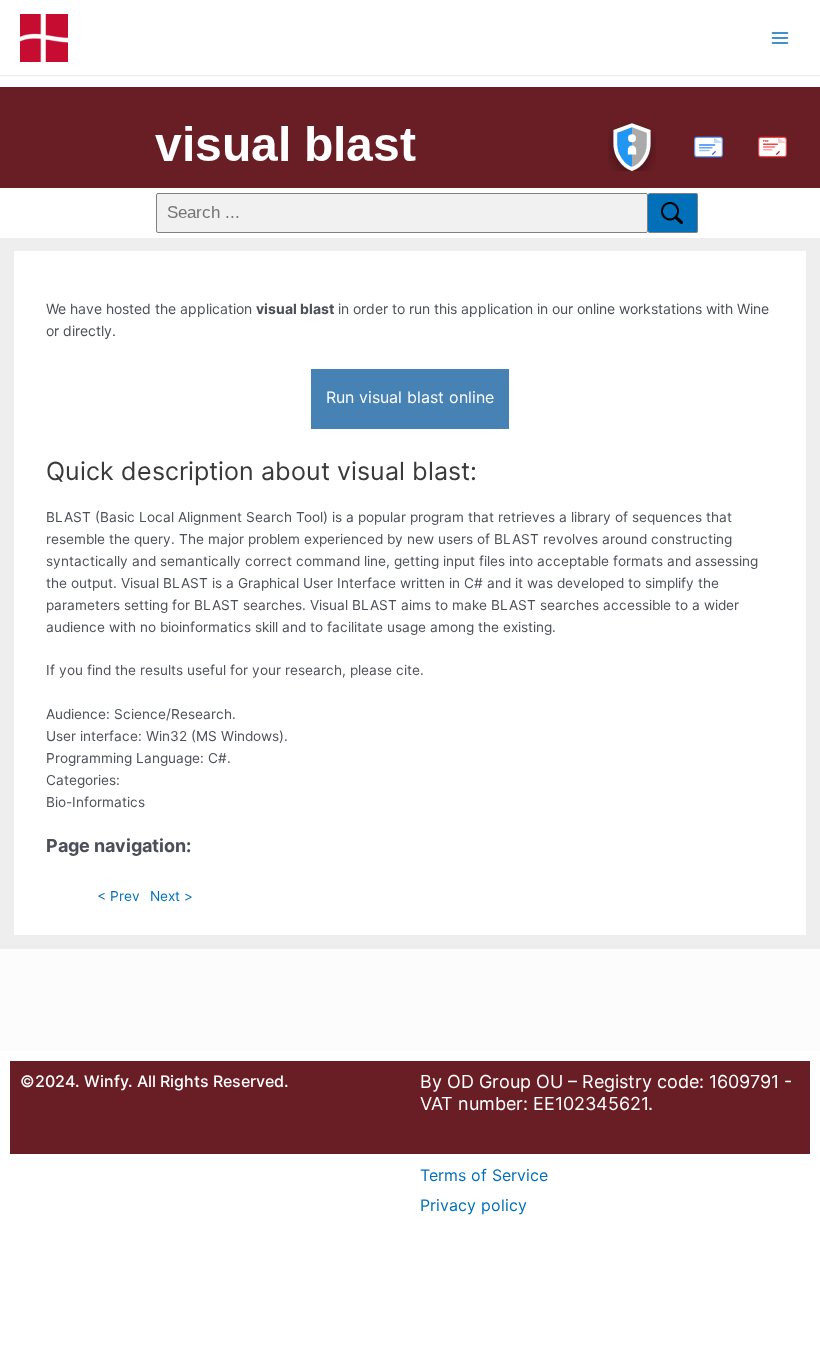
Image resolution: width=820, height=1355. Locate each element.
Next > (171, 896)
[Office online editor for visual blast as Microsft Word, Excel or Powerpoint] (704, 144)
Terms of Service (484, 1175)
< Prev (118, 896)
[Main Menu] (780, 37)
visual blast (285, 144)
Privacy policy (473, 1205)
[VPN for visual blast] (632, 144)
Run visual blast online (410, 397)
